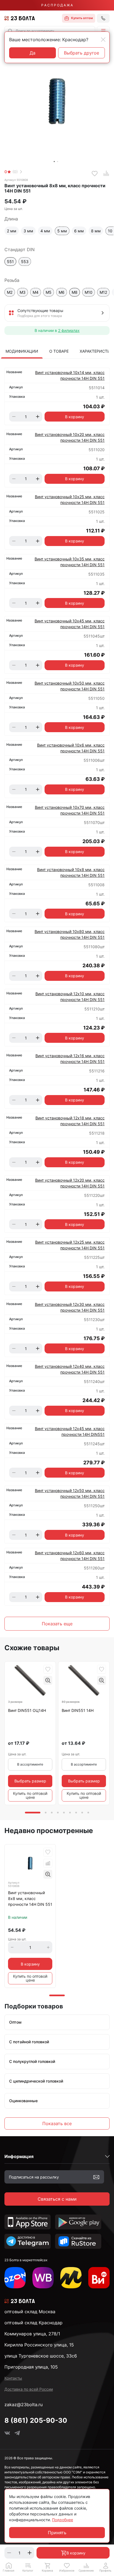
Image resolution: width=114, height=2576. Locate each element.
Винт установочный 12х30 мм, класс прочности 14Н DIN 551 (70, 1307)
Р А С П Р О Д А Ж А (57, 5)
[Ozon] (15, 2278)
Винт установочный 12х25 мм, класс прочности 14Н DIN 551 (70, 1245)
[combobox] (50, 31)
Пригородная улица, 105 (31, 2367)
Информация (19, 2156)
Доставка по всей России (29, 2389)
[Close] (103, 40)
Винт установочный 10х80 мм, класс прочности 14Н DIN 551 (70, 934)
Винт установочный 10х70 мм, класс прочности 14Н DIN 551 (70, 810)
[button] (103, 31)
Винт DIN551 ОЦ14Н (27, 1710)
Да (33, 53)
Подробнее (63, 2520)
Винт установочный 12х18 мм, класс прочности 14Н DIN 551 (70, 1121)
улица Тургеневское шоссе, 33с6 (41, 2356)
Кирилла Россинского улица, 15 (39, 2345)
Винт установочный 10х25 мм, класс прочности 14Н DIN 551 (70, 500)
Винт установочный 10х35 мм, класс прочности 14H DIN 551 (70, 562)
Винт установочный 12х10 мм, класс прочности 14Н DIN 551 (70, 997)
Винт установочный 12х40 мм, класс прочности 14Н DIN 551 (70, 1369)
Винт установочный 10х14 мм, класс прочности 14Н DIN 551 (70, 375)
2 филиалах (69, 330)
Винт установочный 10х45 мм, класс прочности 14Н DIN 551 (70, 624)
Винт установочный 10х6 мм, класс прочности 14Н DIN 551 (71, 748)
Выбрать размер (30, 1781)
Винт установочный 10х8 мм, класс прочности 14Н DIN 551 (71, 872)
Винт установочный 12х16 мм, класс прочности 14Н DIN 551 (70, 1059)
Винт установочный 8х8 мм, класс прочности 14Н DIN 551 (30, 1898)
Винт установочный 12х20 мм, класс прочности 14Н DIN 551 (70, 1183)
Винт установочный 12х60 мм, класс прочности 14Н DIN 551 (70, 1556)
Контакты (13, 2378)
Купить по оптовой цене (30, 1795)
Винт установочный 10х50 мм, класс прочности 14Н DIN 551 (70, 686)
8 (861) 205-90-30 (36, 2420)
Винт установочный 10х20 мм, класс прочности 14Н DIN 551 (70, 437)
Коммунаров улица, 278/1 (32, 2334)
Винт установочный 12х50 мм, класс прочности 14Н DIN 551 (70, 1493)
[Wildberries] (43, 2278)
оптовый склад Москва (30, 2312)
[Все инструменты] (99, 2278)
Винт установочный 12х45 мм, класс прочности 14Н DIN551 (70, 1431)
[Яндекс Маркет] (71, 2278)
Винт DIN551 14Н (78, 1710)
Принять (57, 2533)
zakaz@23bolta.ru (24, 2405)
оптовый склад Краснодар (33, 2323)
